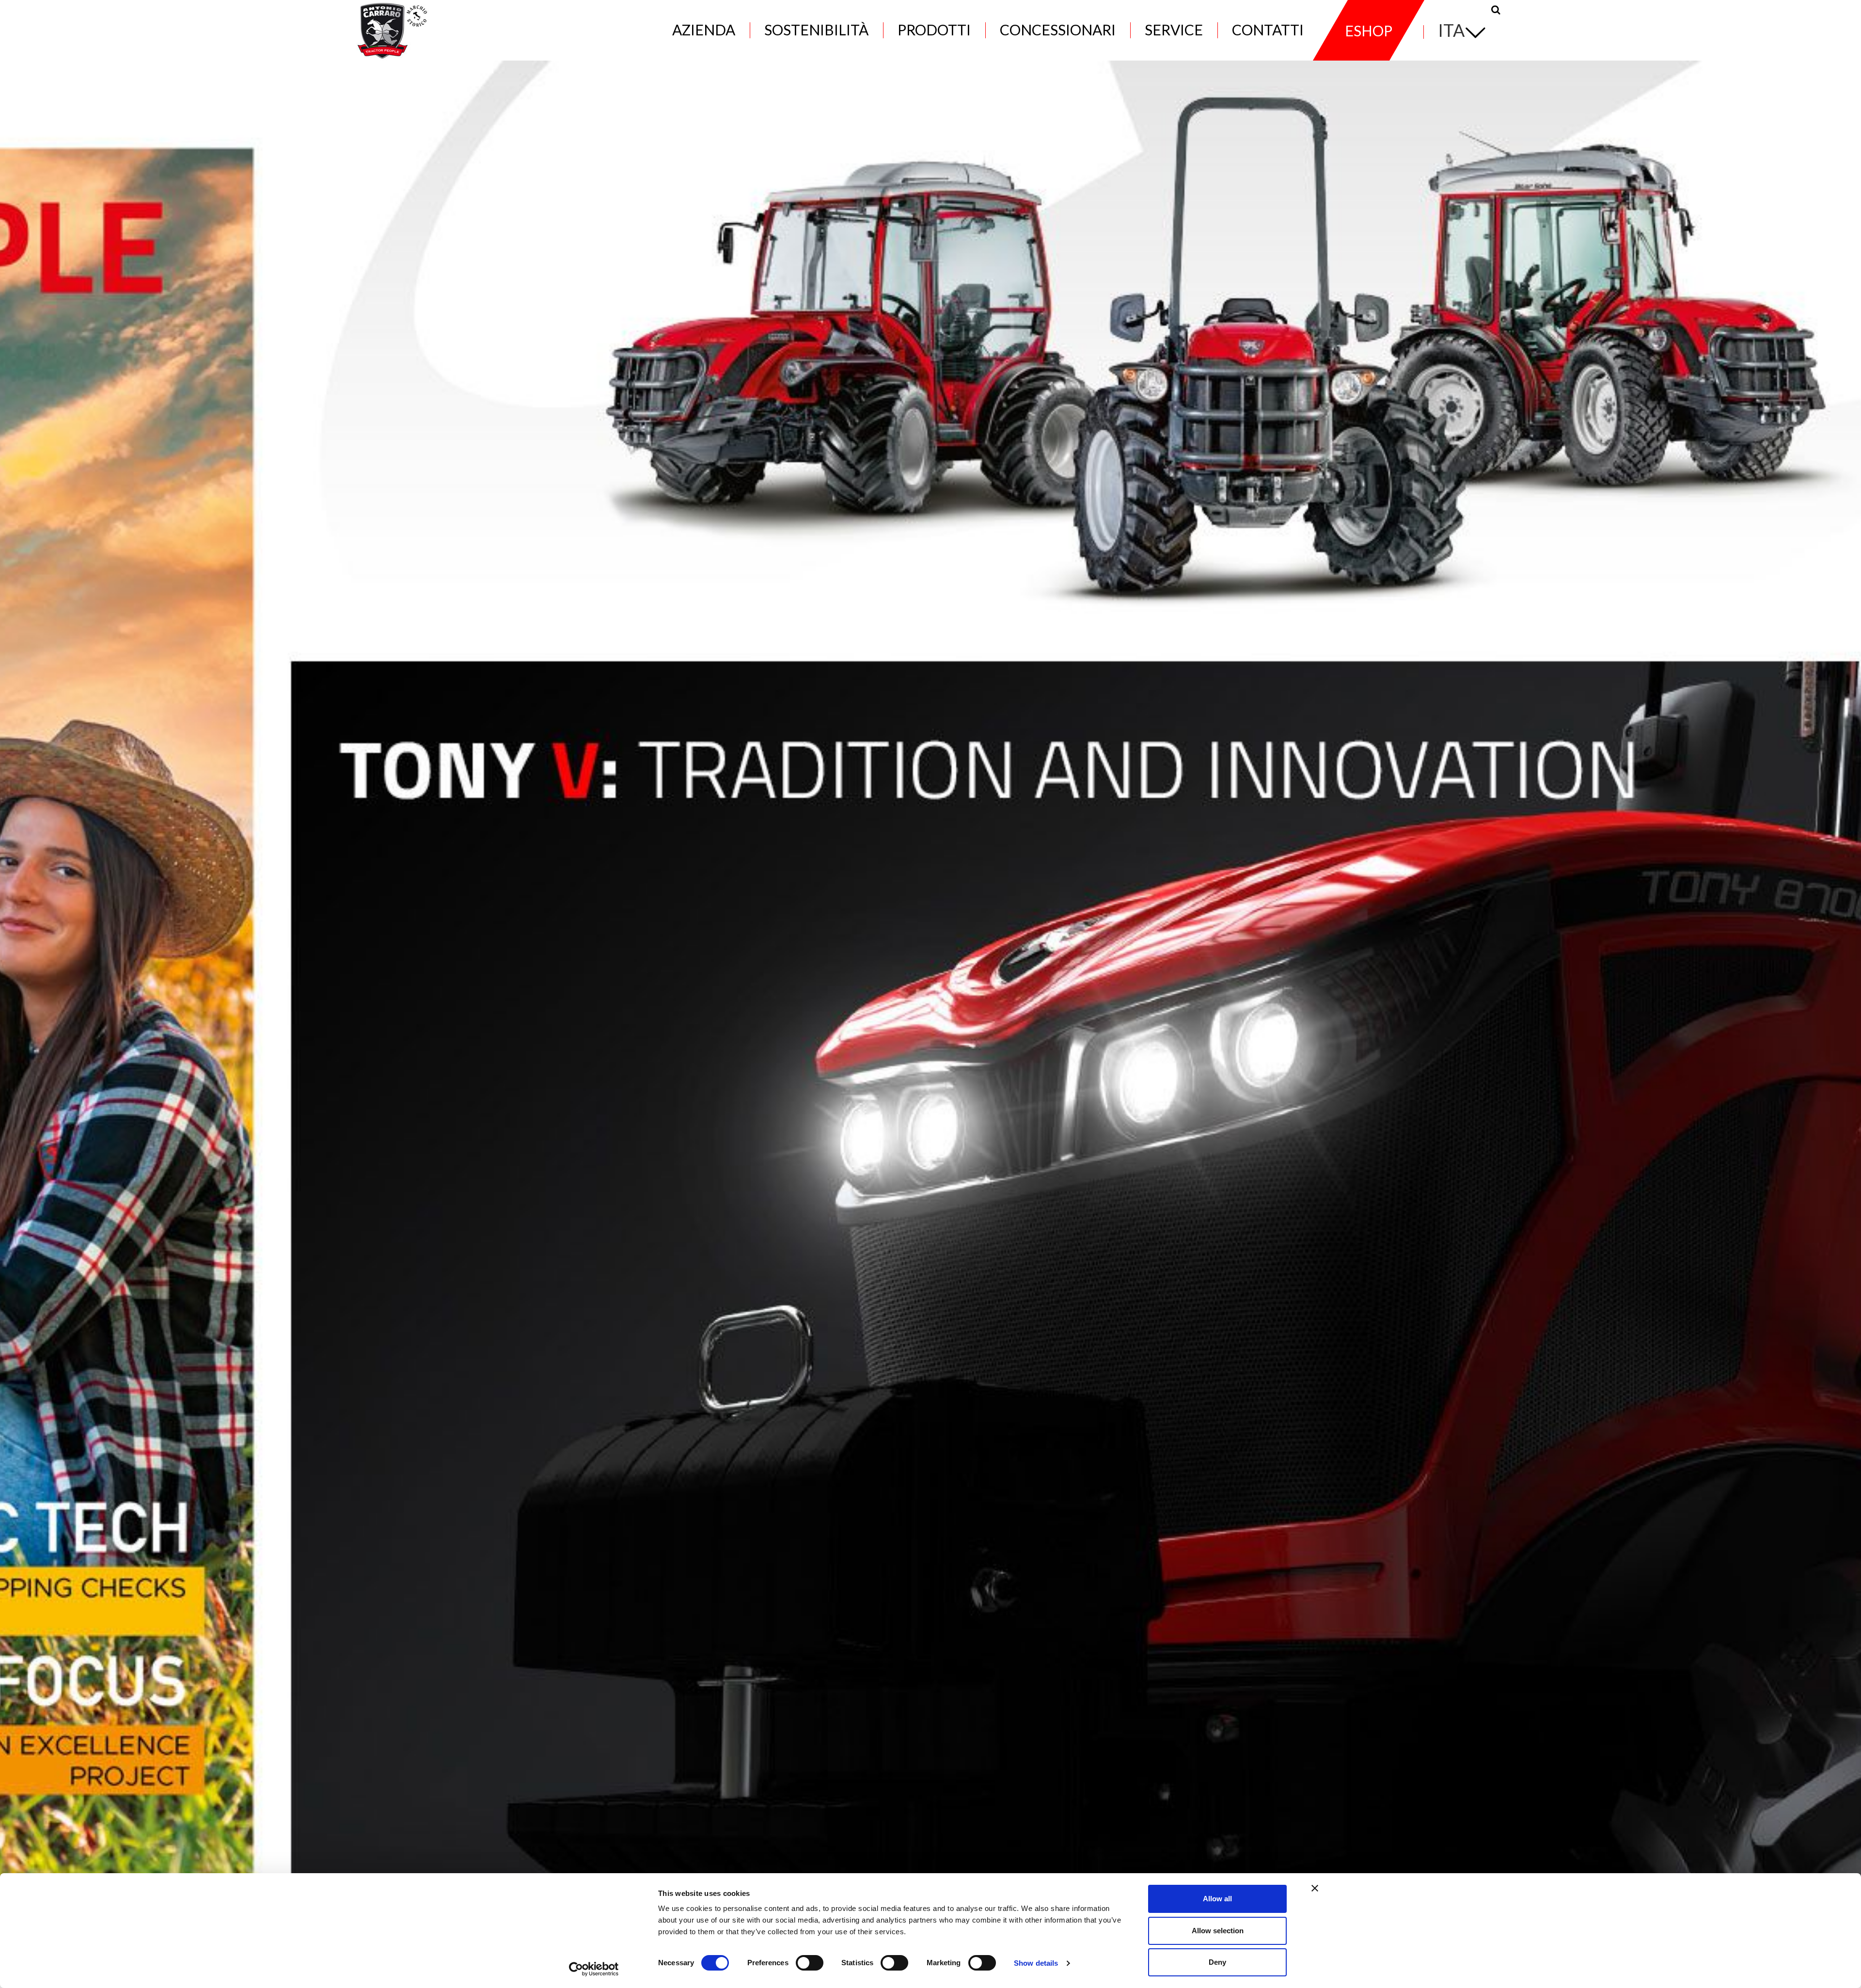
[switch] (810, 1963)
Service (1174, 30)
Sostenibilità (816, 30)
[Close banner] (1315, 1888)
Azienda (704, 30)
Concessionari (1058, 30)
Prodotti (934, 30)
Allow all (1217, 1899)
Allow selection (1218, 1931)
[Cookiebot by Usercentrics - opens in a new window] (594, 1969)
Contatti (1268, 30)
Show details (1036, 1963)
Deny (1217, 1962)
